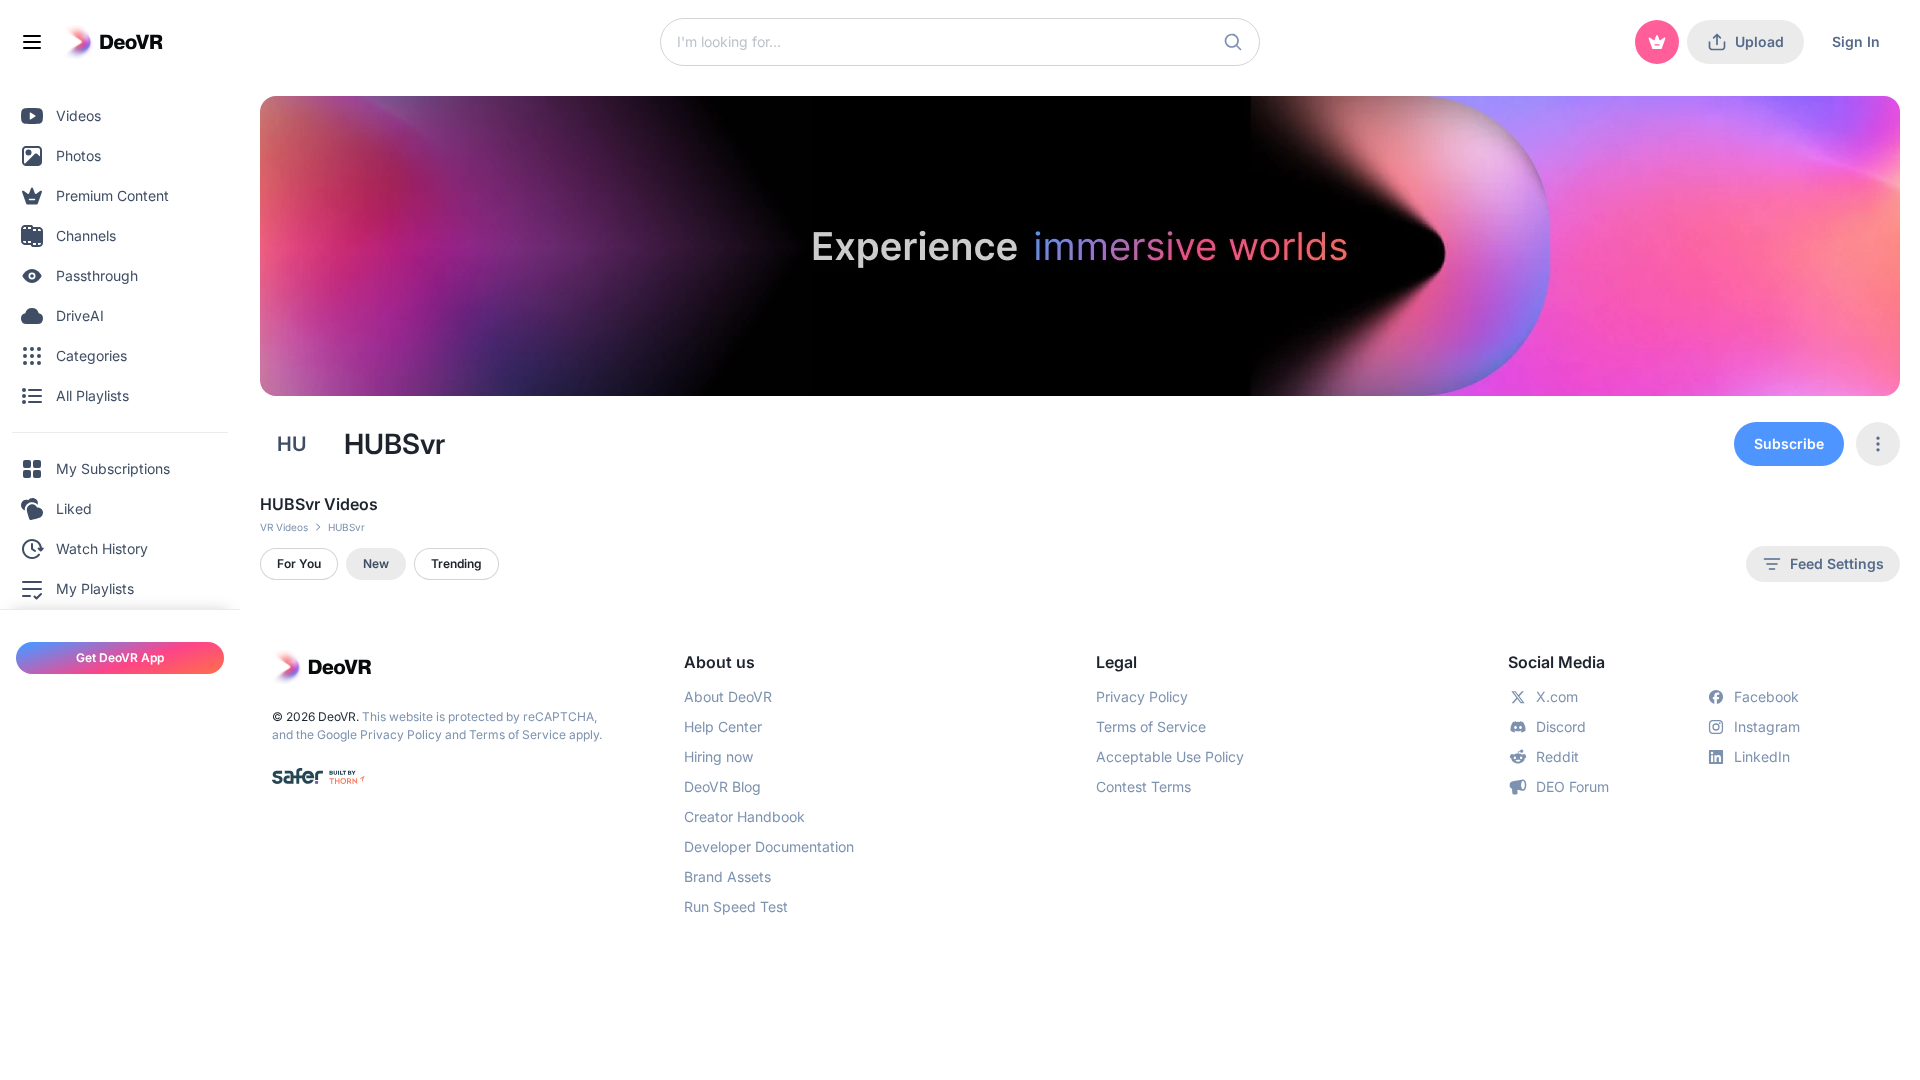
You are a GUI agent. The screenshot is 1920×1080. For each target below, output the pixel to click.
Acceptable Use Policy (1170, 756)
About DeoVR (728, 696)
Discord (1561, 726)
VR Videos (284, 527)
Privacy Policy (401, 734)
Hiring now (718, 756)
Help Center (723, 726)
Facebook (1766, 696)
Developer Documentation (769, 846)
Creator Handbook (744, 816)
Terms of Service (517, 734)
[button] (1233, 42)
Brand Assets (727, 876)
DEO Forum (1572, 786)
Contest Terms (1143, 786)
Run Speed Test (736, 906)
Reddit (1557, 756)
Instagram (1767, 726)
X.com (1557, 696)
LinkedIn (1762, 756)
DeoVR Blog (722, 786)
